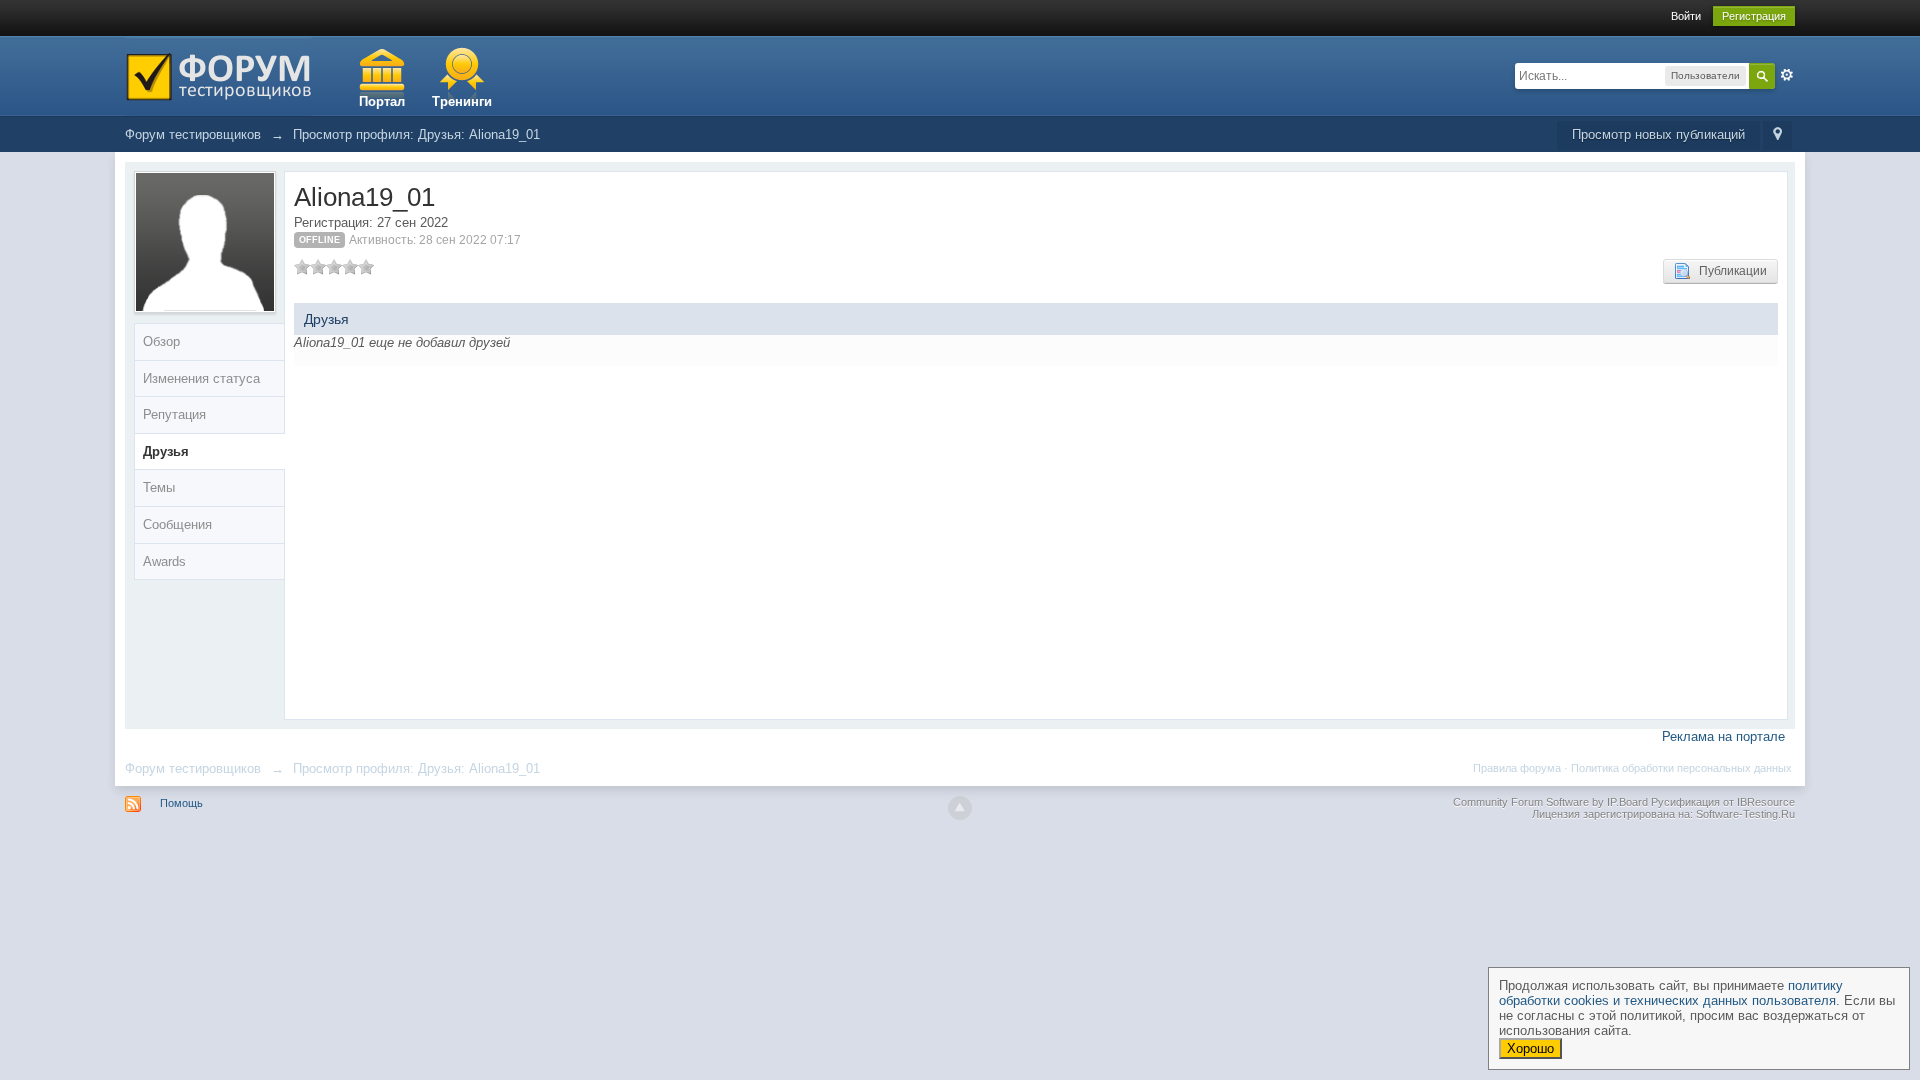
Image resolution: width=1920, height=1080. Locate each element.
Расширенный (1787, 75)
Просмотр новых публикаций (1658, 134)
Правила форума (1517, 768)
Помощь (181, 803)
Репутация (174, 414)
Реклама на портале (1723, 736)
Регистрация (1754, 16)
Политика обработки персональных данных (1681, 768)
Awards (164, 561)
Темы (159, 487)
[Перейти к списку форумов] (218, 74)
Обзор (161, 341)
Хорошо (1530, 1048)
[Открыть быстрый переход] (1777, 135)
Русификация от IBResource (1721, 802)
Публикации (1728, 271)
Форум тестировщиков (193, 768)
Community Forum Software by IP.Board (1550, 802)
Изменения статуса (201, 378)
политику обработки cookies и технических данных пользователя (1671, 993)
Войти (1686, 16)
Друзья (166, 451)
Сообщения (177, 524)
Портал (382, 101)
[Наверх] (960, 808)
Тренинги (462, 101)
